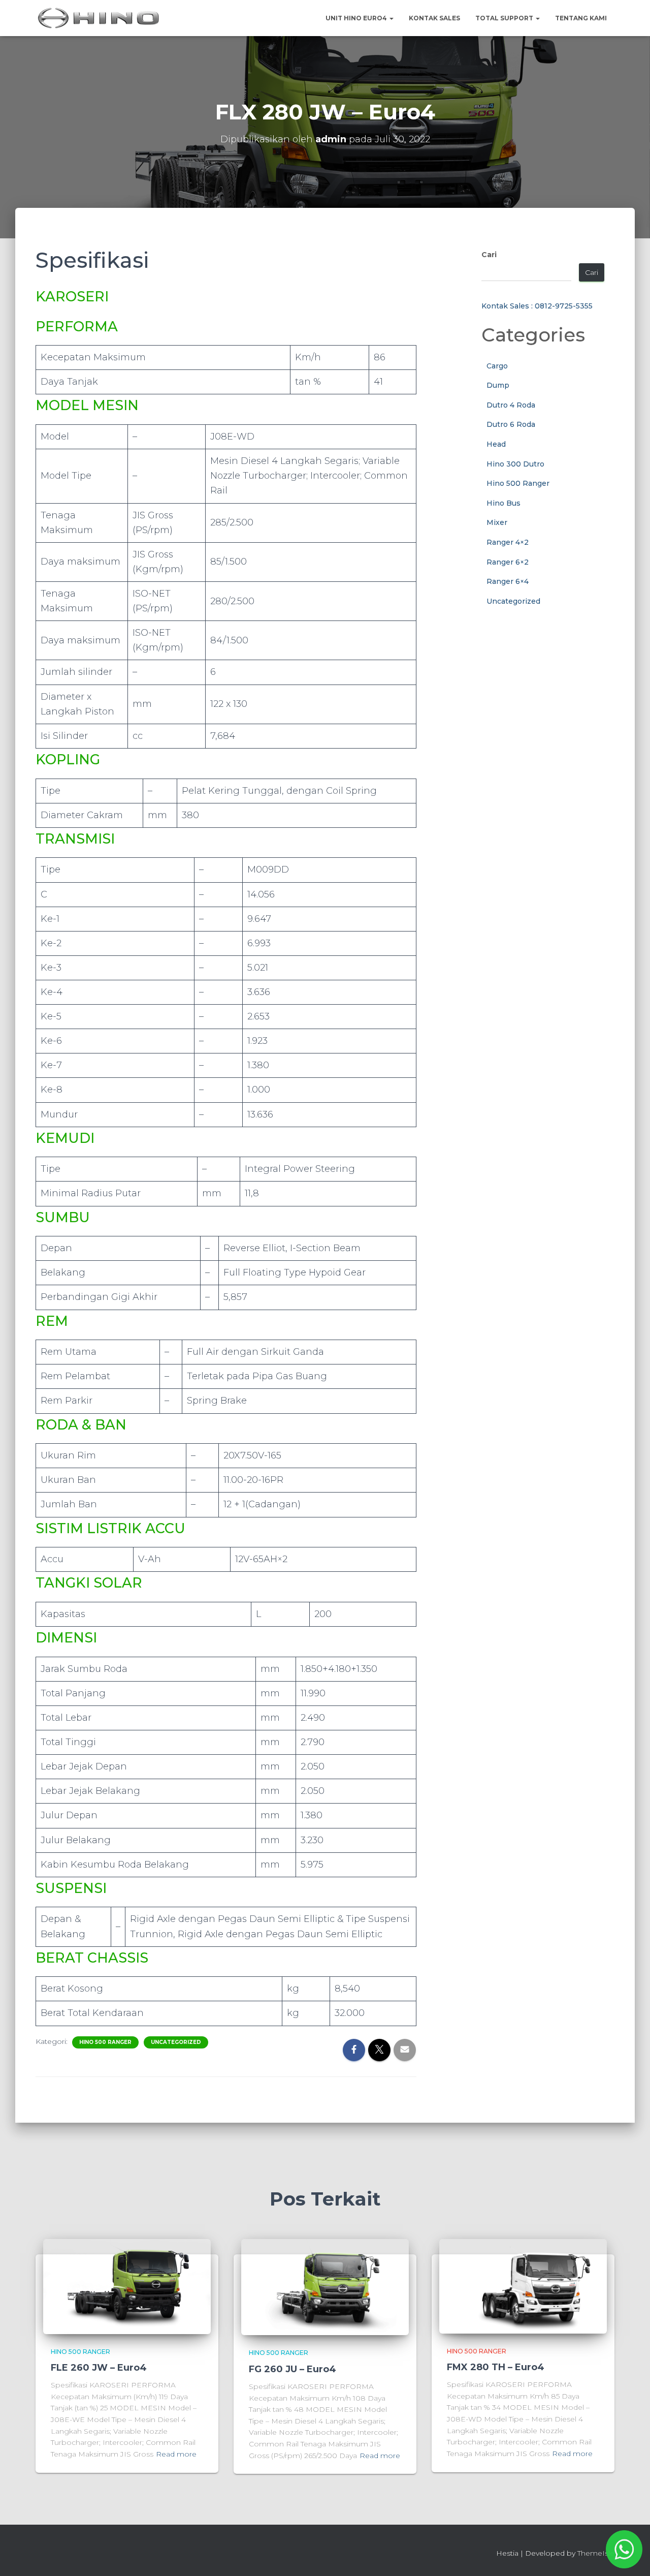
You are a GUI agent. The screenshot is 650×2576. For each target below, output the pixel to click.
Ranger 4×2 (508, 542)
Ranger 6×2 (508, 562)
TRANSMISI (75, 839)
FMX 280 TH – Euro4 (496, 2367)
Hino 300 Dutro (515, 464)
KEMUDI (65, 1138)
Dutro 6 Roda (511, 424)
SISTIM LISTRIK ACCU (110, 1528)
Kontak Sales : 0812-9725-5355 (537, 306)
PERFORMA (77, 327)
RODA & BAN (81, 1425)
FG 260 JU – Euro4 (292, 2369)
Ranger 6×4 (508, 581)
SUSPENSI (71, 1888)
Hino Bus (503, 503)
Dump (498, 385)
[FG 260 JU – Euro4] (325, 2287)
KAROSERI (72, 297)
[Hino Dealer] (99, 18)
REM (52, 1321)
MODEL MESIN (87, 405)
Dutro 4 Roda (511, 405)
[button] (391, 18)
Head (496, 444)
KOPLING (68, 759)
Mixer (497, 522)
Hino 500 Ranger (105, 2042)
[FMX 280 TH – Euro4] (523, 2286)
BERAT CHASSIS (92, 1958)
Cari (489, 255)
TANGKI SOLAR (89, 1583)
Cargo (497, 366)
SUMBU (63, 1217)
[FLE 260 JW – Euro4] (127, 2286)
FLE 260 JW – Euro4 (99, 2368)
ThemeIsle (596, 2553)
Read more (176, 2454)
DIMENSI (66, 1638)
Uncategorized (176, 2042)
